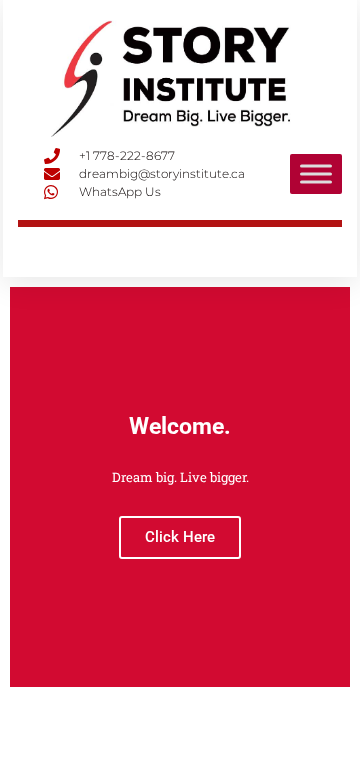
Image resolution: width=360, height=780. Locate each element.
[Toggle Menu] (316, 173)
